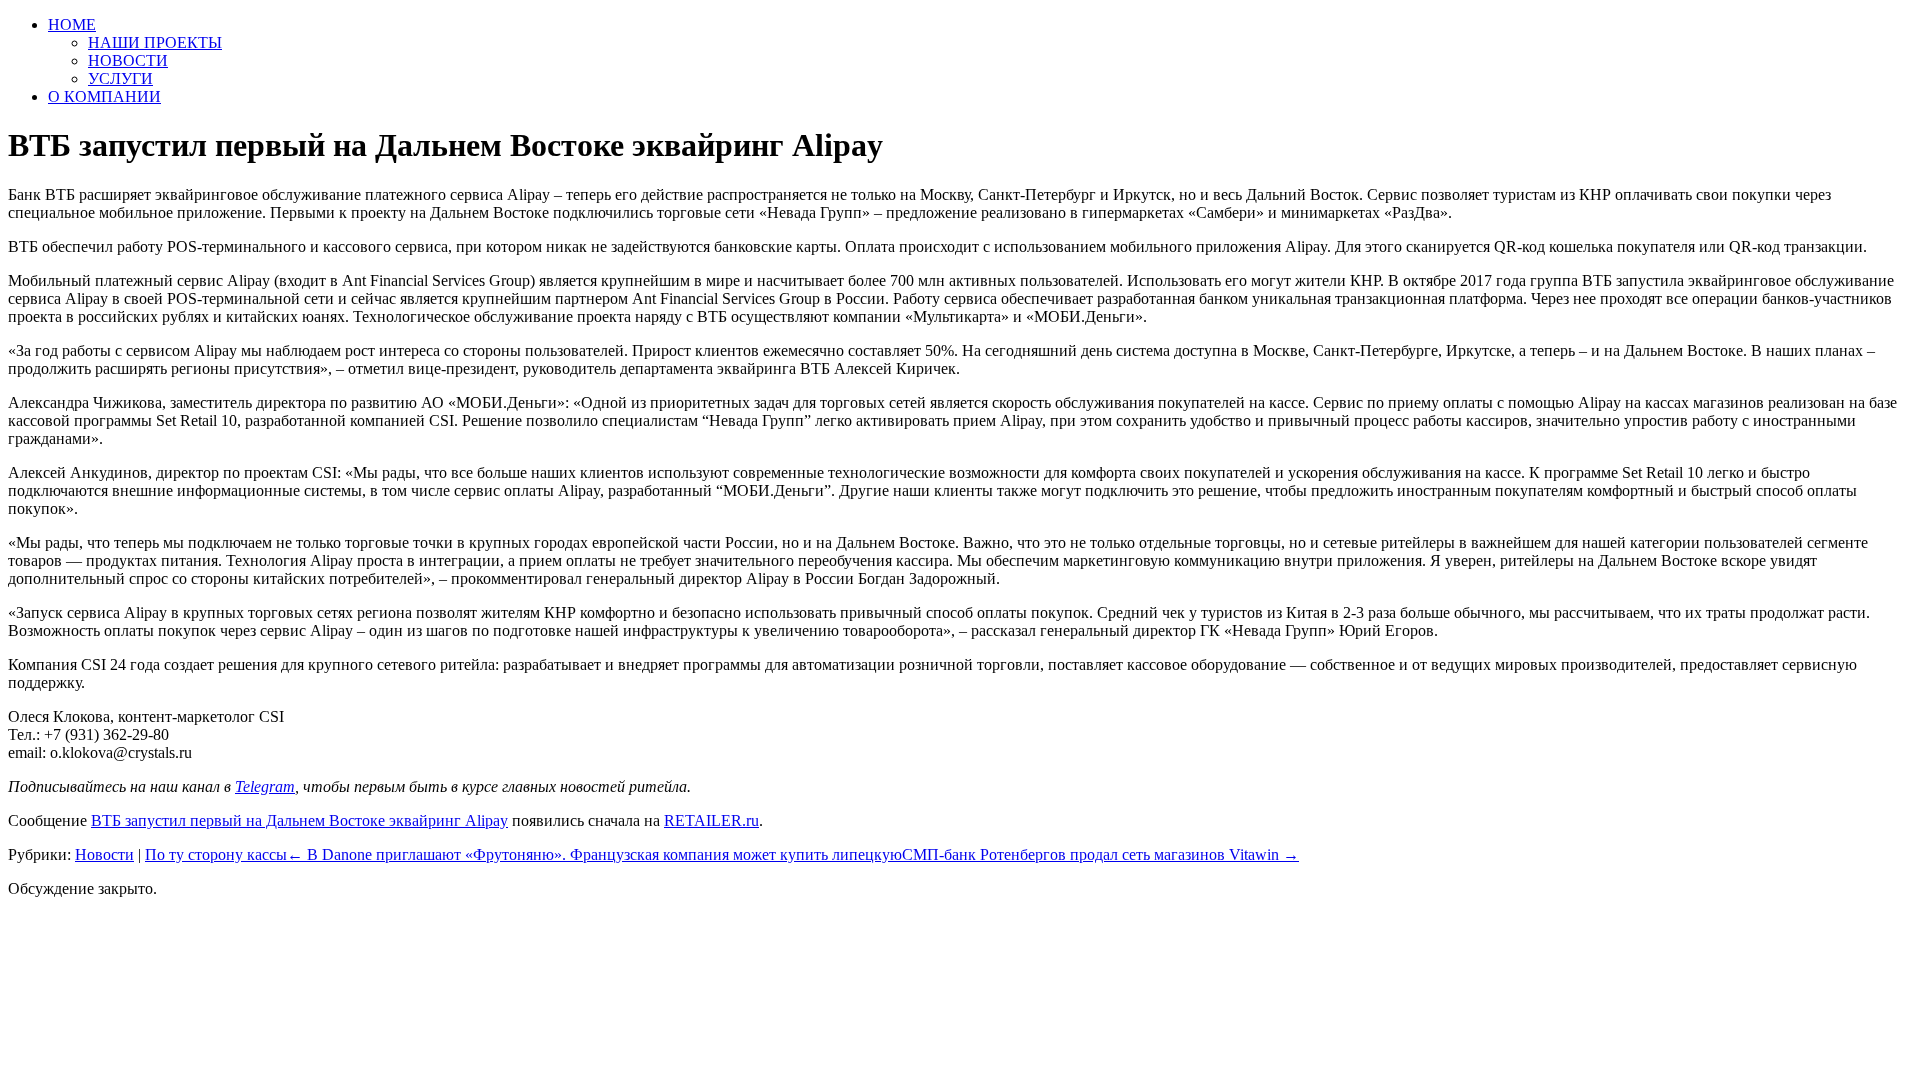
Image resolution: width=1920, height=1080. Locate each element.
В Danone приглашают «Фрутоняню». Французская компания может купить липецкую (594, 854)
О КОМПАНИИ (104, 96)
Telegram (265, 786)
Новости (104, 854)
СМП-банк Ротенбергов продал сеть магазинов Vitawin (1100, 854)
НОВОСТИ (128, 60)
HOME (72, 24)
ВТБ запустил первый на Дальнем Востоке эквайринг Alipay (299, 820)
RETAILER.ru (711, 820)
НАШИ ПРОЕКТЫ (155, 42)
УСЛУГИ (120, 78)
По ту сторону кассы (216, 854)
